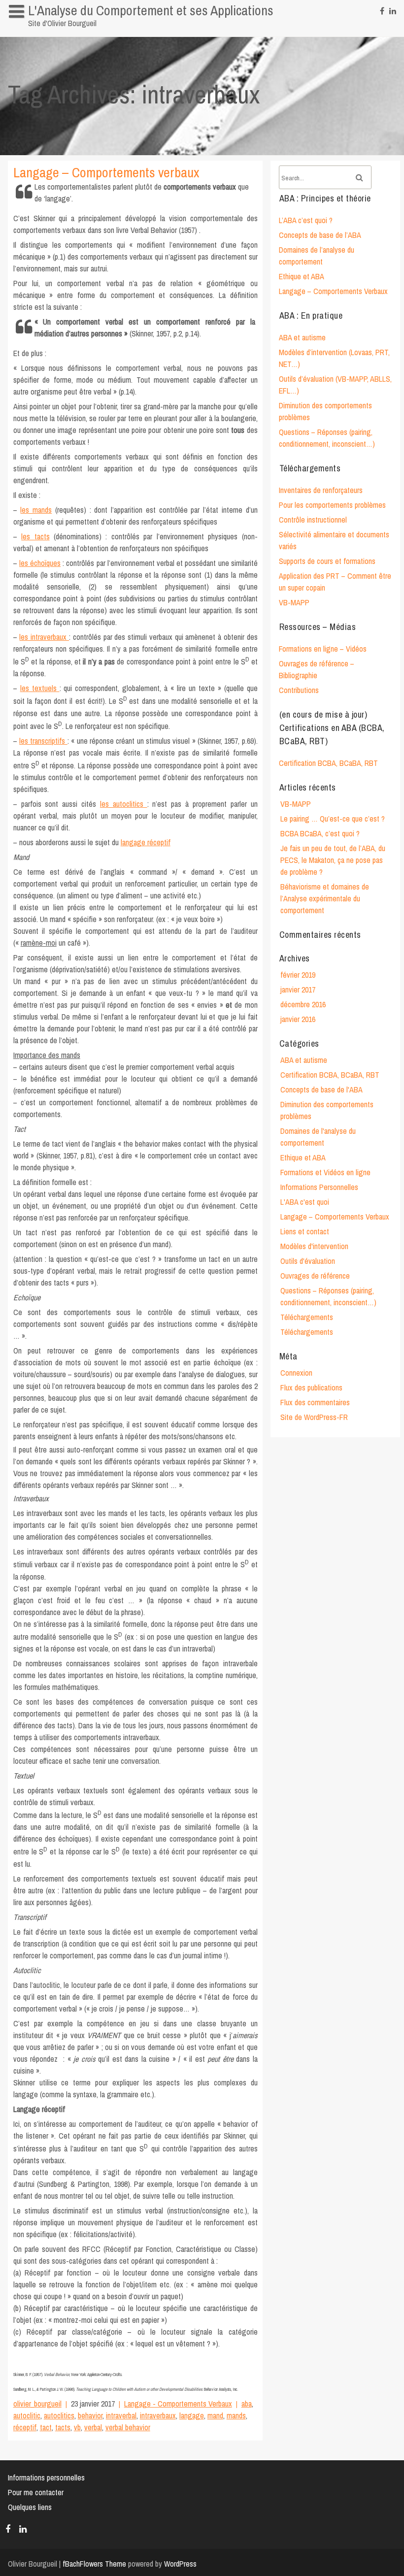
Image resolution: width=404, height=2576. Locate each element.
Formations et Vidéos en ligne (325, 1172)
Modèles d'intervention (314, 1246)
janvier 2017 (298, 990)
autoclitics (59, 2415)
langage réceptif (146, 842)
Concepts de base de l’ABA (320, 235)
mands (236, 2415)
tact (46, 2427)
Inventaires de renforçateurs (321, 490)
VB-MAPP (294, 602)
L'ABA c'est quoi (305, 1202)
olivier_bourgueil (37, 2404)
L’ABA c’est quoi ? (306, 220)
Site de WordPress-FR (314, 1417)
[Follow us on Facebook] (382, 8)
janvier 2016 (298, 1019)
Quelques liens (30, 2507)
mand (215, 2415)
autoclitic (27, 2415)
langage (192, 2415)
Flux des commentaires (315, 1402)
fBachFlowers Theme (94, 2564)
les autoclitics (124, 804)
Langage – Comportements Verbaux (333, 291)
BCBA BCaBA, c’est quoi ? (320, 833)
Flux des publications (311, 1387)
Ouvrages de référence (315, 1276)
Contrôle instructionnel (313, 520)
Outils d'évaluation (308, 1261)
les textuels (40, 688)
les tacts (35, 536)
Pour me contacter (36, 2492)
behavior (90, 2415)
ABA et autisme (302, 337)
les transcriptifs (43, 741)
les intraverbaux (44, 637)
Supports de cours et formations (327, 561)
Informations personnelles (52, 32)
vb (77, 2427)
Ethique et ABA (302, 276)
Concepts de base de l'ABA (321, 1090)
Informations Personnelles (319, 1187)
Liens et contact (305, 1231)
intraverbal (121, 2415)
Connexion (296, 1373)
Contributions (299, 690)
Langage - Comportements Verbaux (178, 2404)
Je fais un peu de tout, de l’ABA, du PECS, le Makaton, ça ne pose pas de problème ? (333, 860)
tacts (63, 2427)
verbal (93, 2427)
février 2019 (298, 975)
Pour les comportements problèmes (332, 505)
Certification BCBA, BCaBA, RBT (328, 763)
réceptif (25, 2427)
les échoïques (40, 563)
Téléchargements (307, 1317)
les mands (36, 510)
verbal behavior (128, 2427)
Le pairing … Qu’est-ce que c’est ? (333, 819)
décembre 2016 (303, 1004)
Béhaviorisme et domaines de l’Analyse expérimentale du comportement (325, 898)
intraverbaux (158, 2415)
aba (247, 2404)
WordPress (180, 2564)
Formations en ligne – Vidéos (323, 649)
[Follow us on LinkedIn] (393, 8)
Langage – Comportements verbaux (106, 172)
